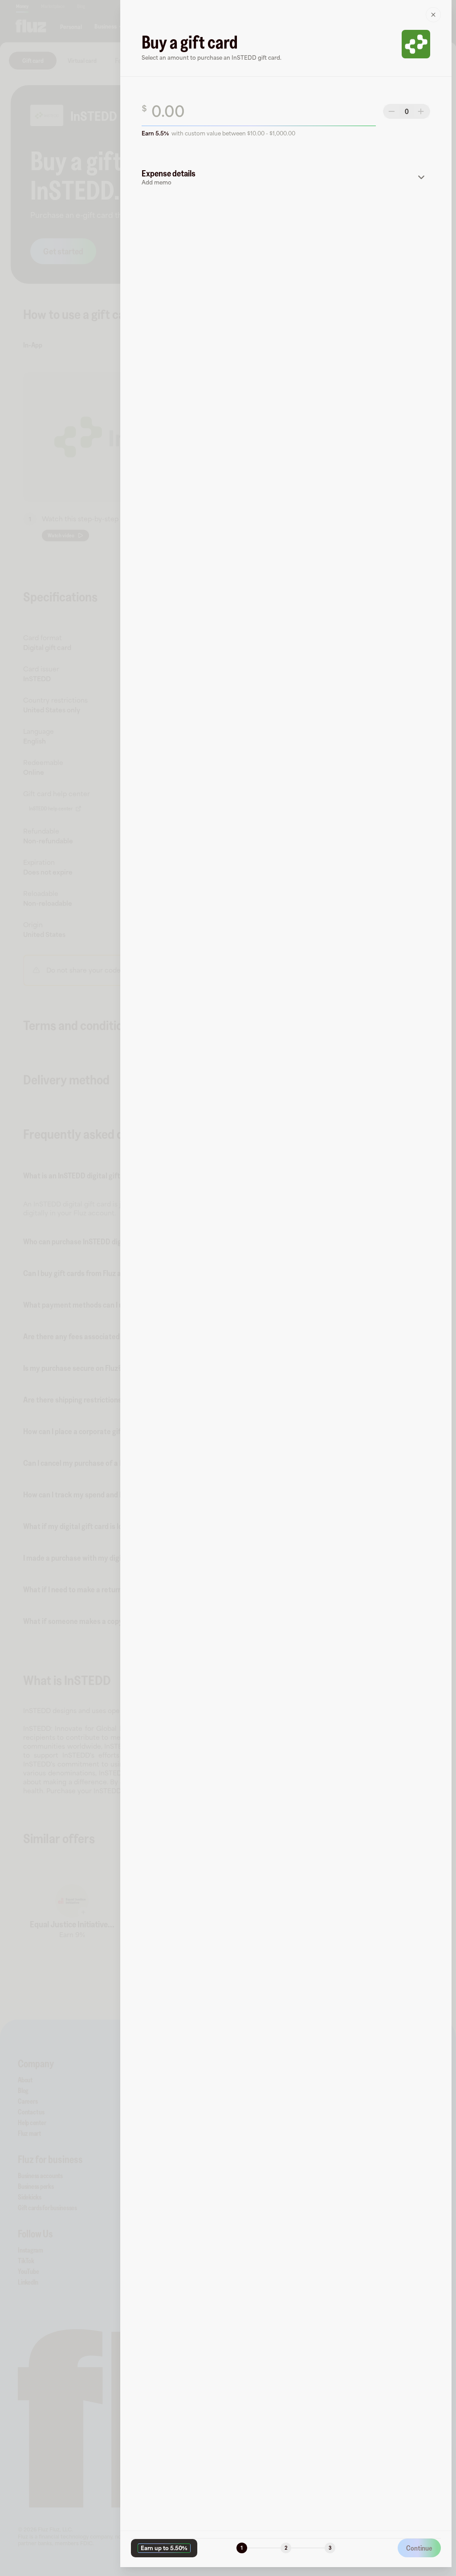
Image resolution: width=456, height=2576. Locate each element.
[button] (286, 177)
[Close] (433, 15)
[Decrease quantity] (392, 111)
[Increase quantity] (421, 111)
